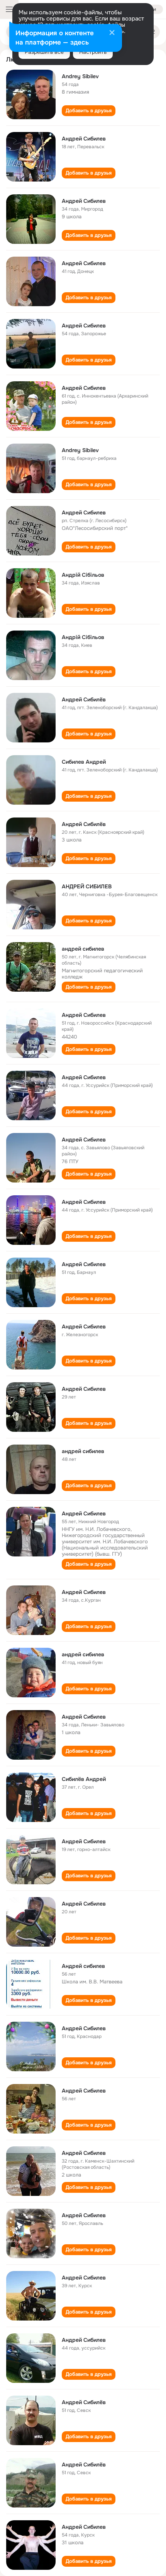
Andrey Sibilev (80, 76)
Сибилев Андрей (84, 762)
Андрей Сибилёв (84, 699)
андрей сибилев (83, 949)
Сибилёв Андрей (84, 1779)
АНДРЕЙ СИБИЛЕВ (87, 886)
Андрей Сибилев (84, 139)
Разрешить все (44, 52)
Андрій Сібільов (83, 575)
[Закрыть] (112, 33)
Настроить (93, 52)
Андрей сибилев (83, 1966)
